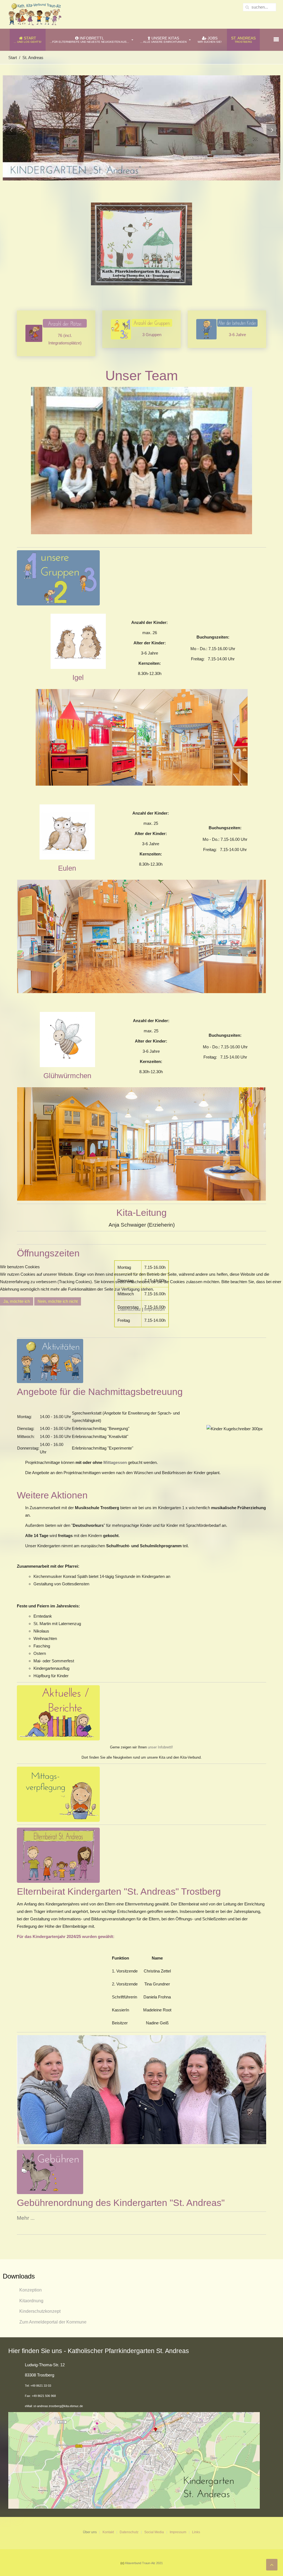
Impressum (155, 1309)
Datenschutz (129, 1309)
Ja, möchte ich (17, 1301)
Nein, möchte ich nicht (58, 1301)
